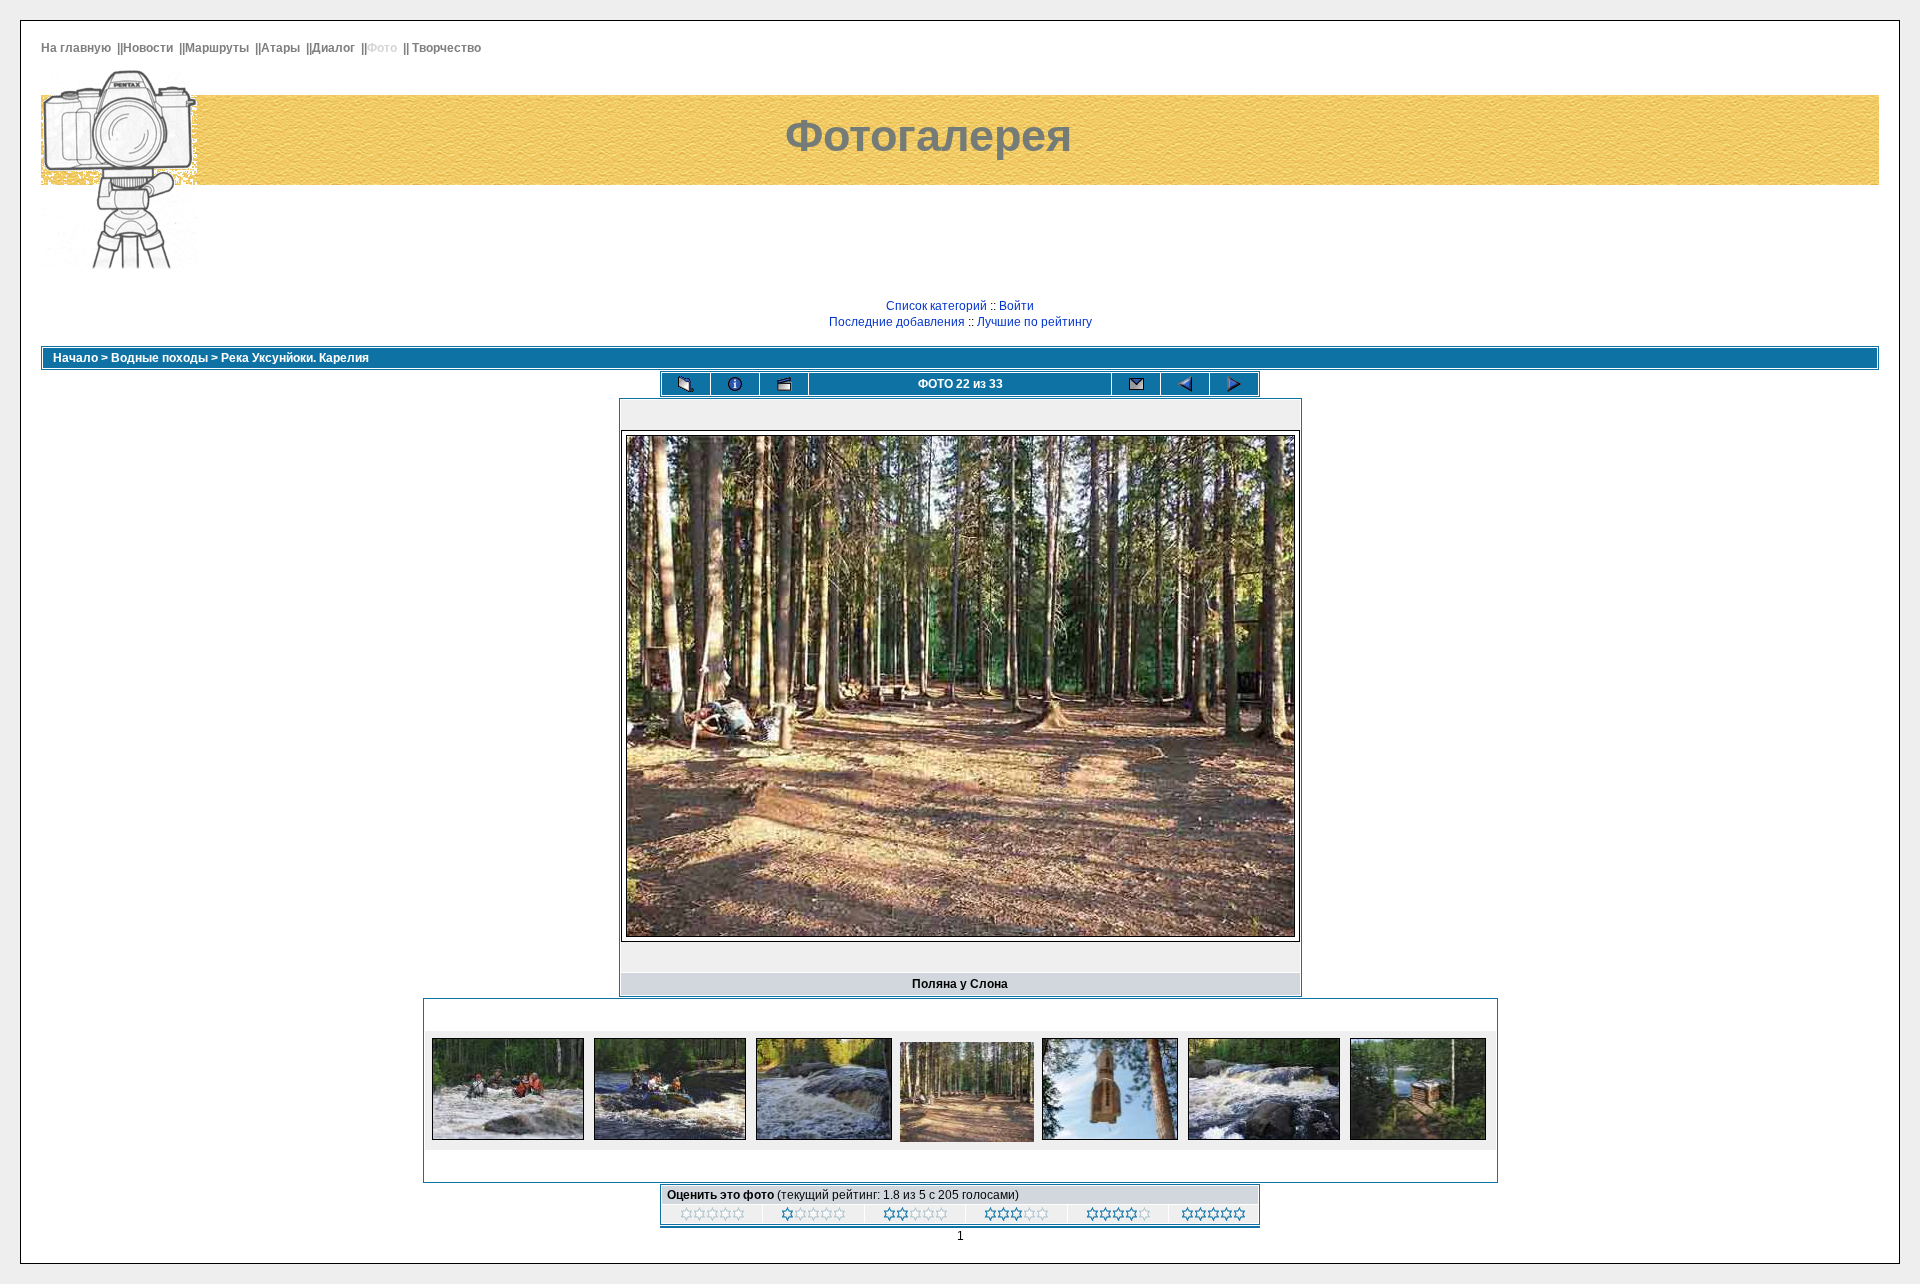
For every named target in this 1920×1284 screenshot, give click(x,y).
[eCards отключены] (1136, 384)
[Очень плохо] (813, 1217)
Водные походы (159, 358)
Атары (282, 48)
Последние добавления (897, 322)
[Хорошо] (1118, 1217)
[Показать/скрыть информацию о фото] (735, 384)
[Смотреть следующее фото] (1234, 384)
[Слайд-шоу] (784, 384)
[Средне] (1016, 1217)
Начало (75, 358)
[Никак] (712, 1217)
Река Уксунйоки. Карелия (295, 358)
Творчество (448, 48)
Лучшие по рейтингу (1034, 322)
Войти (1016, 306)
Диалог (335, 48)
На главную (77, 48)
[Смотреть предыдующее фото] (1185, 384)
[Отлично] (1213, 1217)
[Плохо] (915, 1217)
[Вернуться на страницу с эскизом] (686, 384)
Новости (149, 48)
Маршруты (218, 48)
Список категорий (936, 306)
